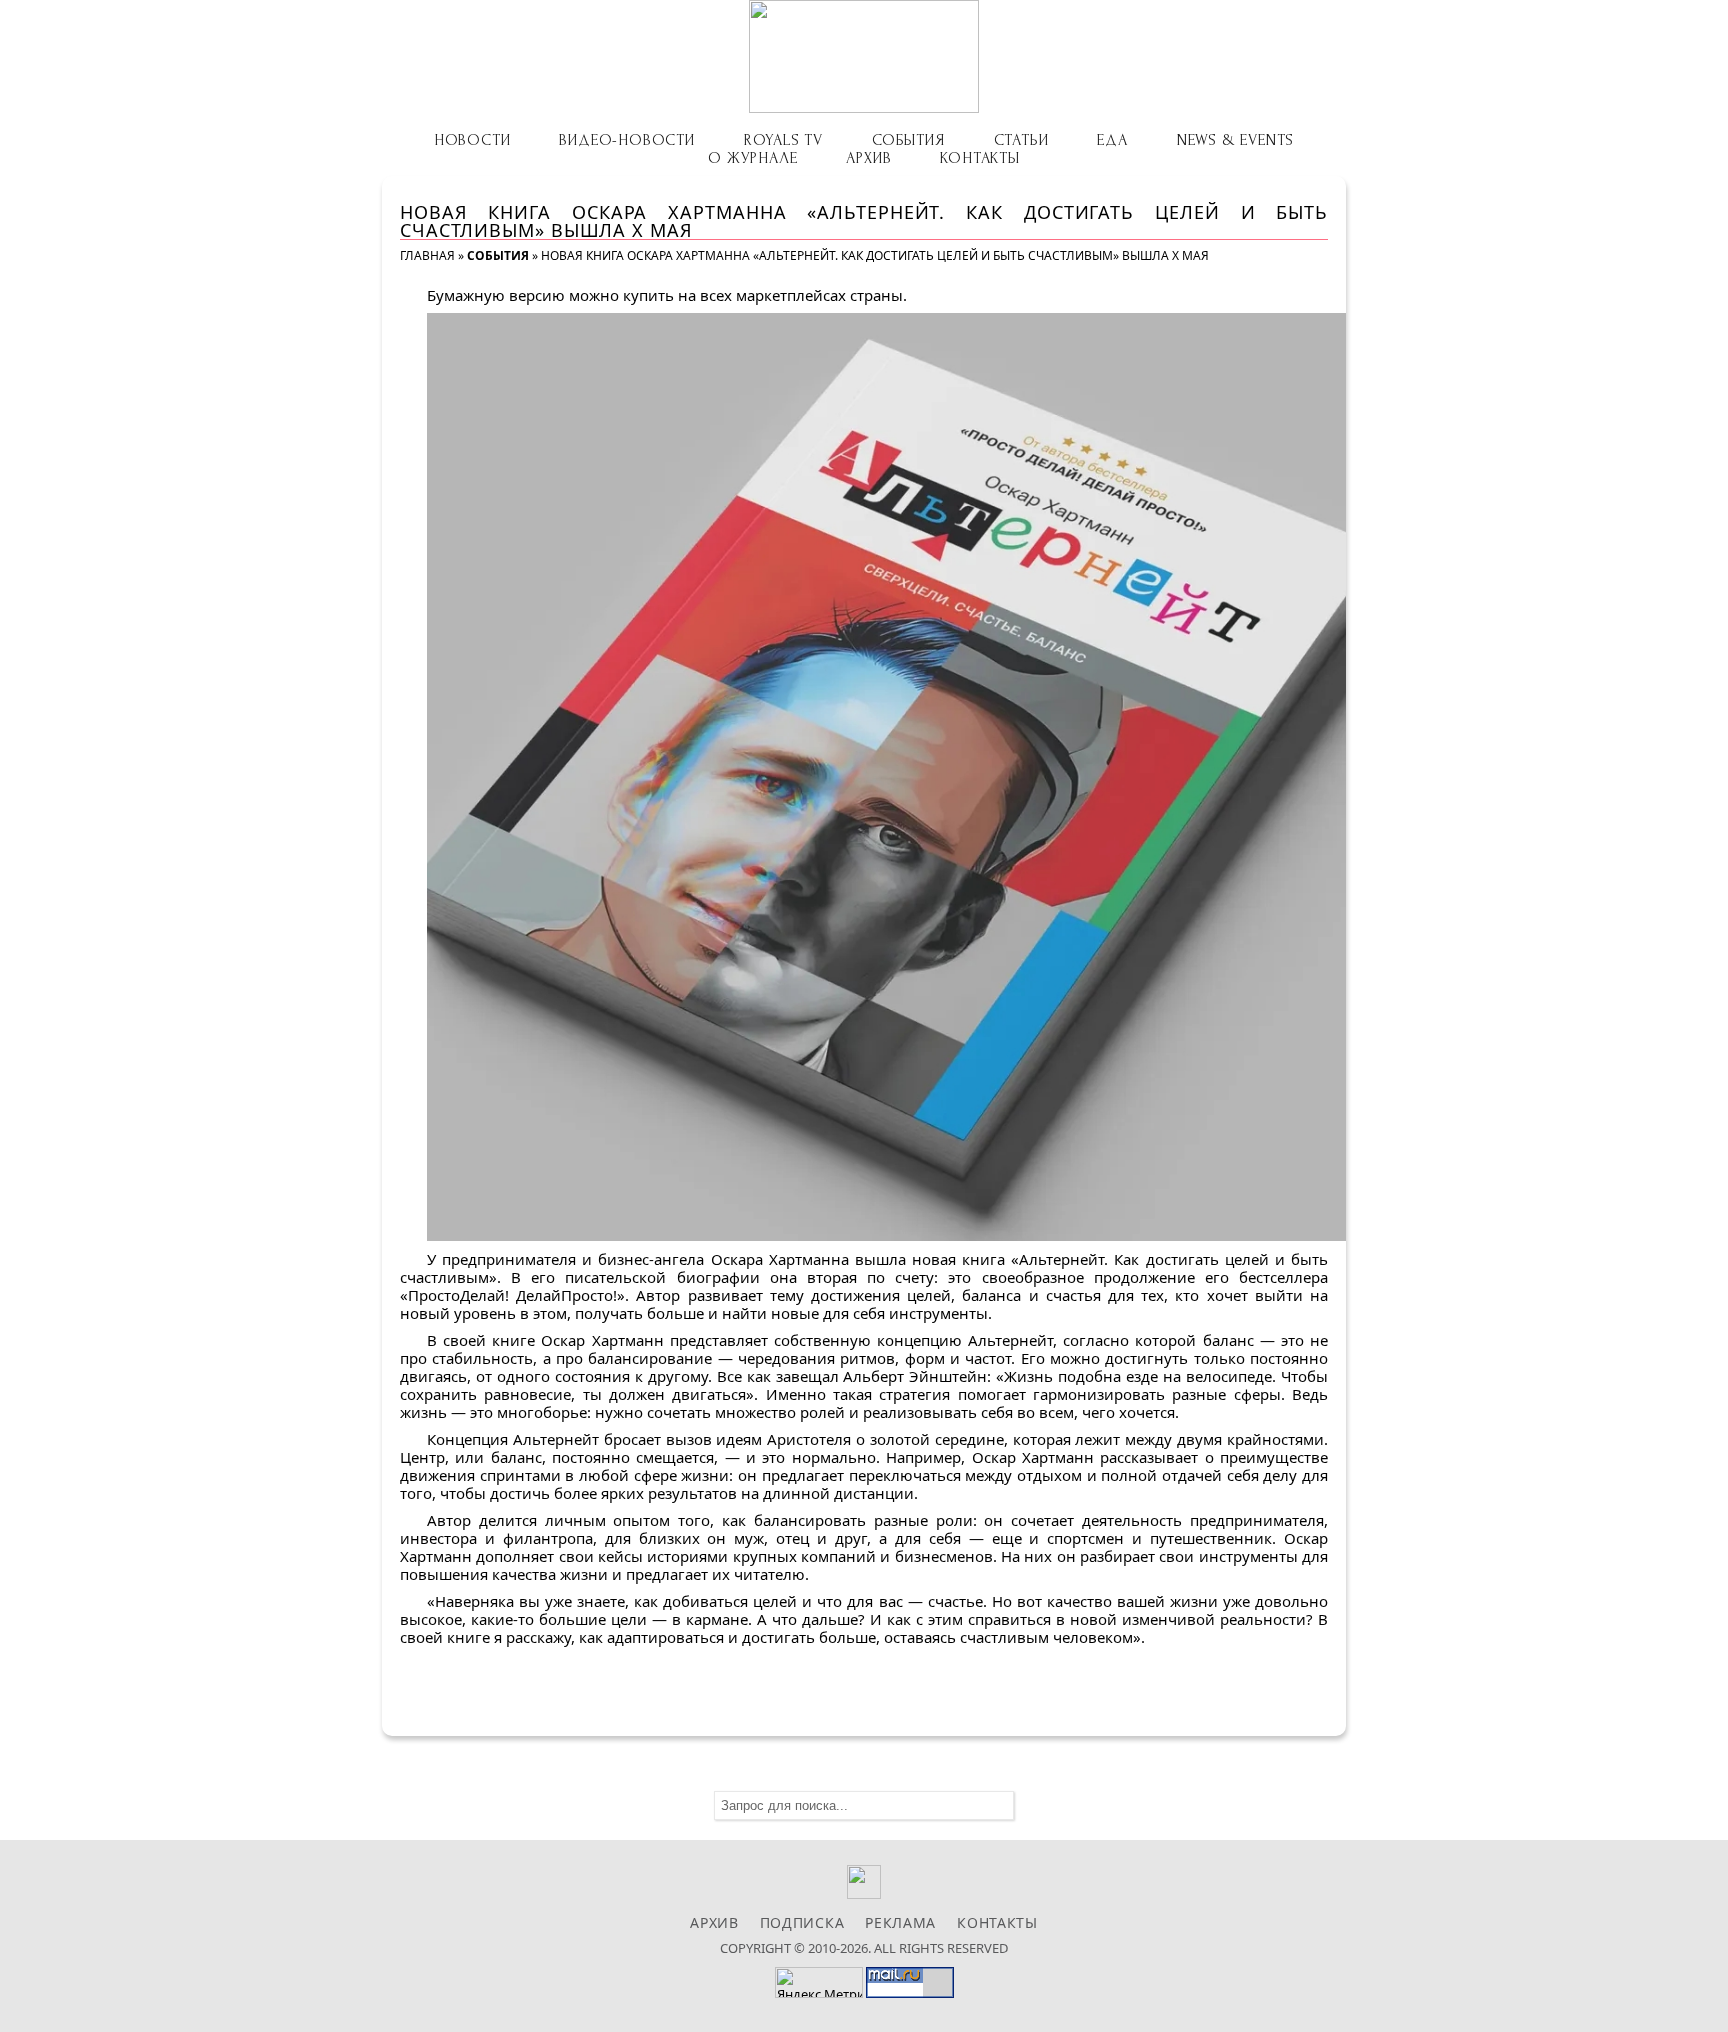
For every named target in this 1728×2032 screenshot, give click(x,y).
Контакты (979, 158)
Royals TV (783, 140)
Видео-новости (626, 140)
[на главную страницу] (864, 56)
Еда (1112, 140)
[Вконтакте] (864, 1893)
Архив (868, 158)
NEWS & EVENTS (1235, 140)
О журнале (752, 158)
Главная (427, 255)
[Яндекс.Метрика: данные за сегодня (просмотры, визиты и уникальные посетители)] (819, 1982)
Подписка (802, 1922)
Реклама (900, 1922)
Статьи (1021, 140)
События (908, 140)
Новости (472, 140)
